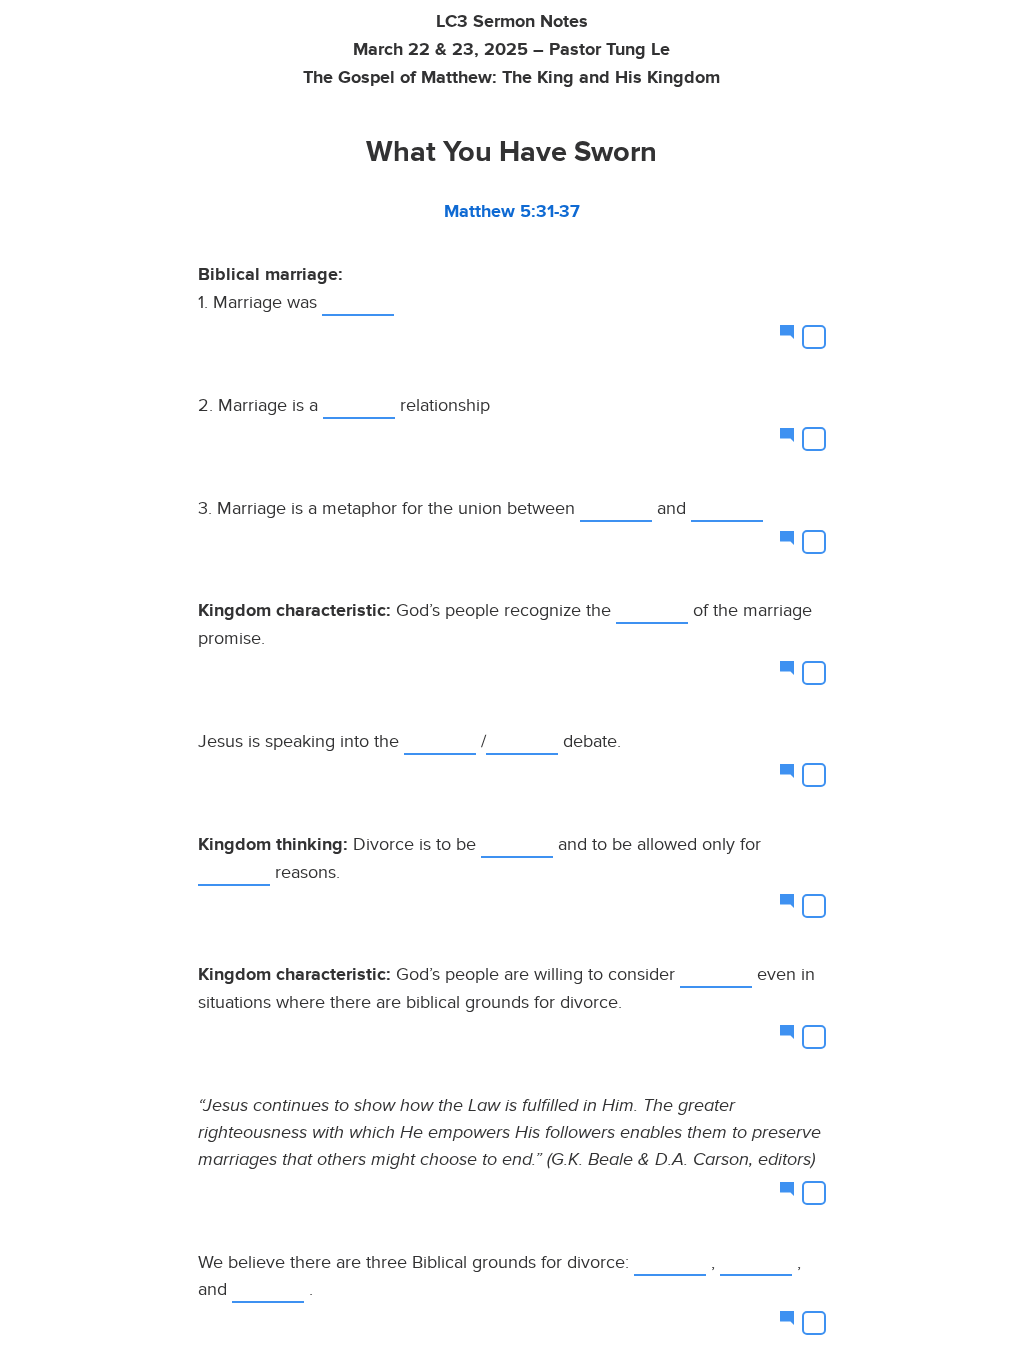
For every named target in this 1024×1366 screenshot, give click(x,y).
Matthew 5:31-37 (512, 212)
